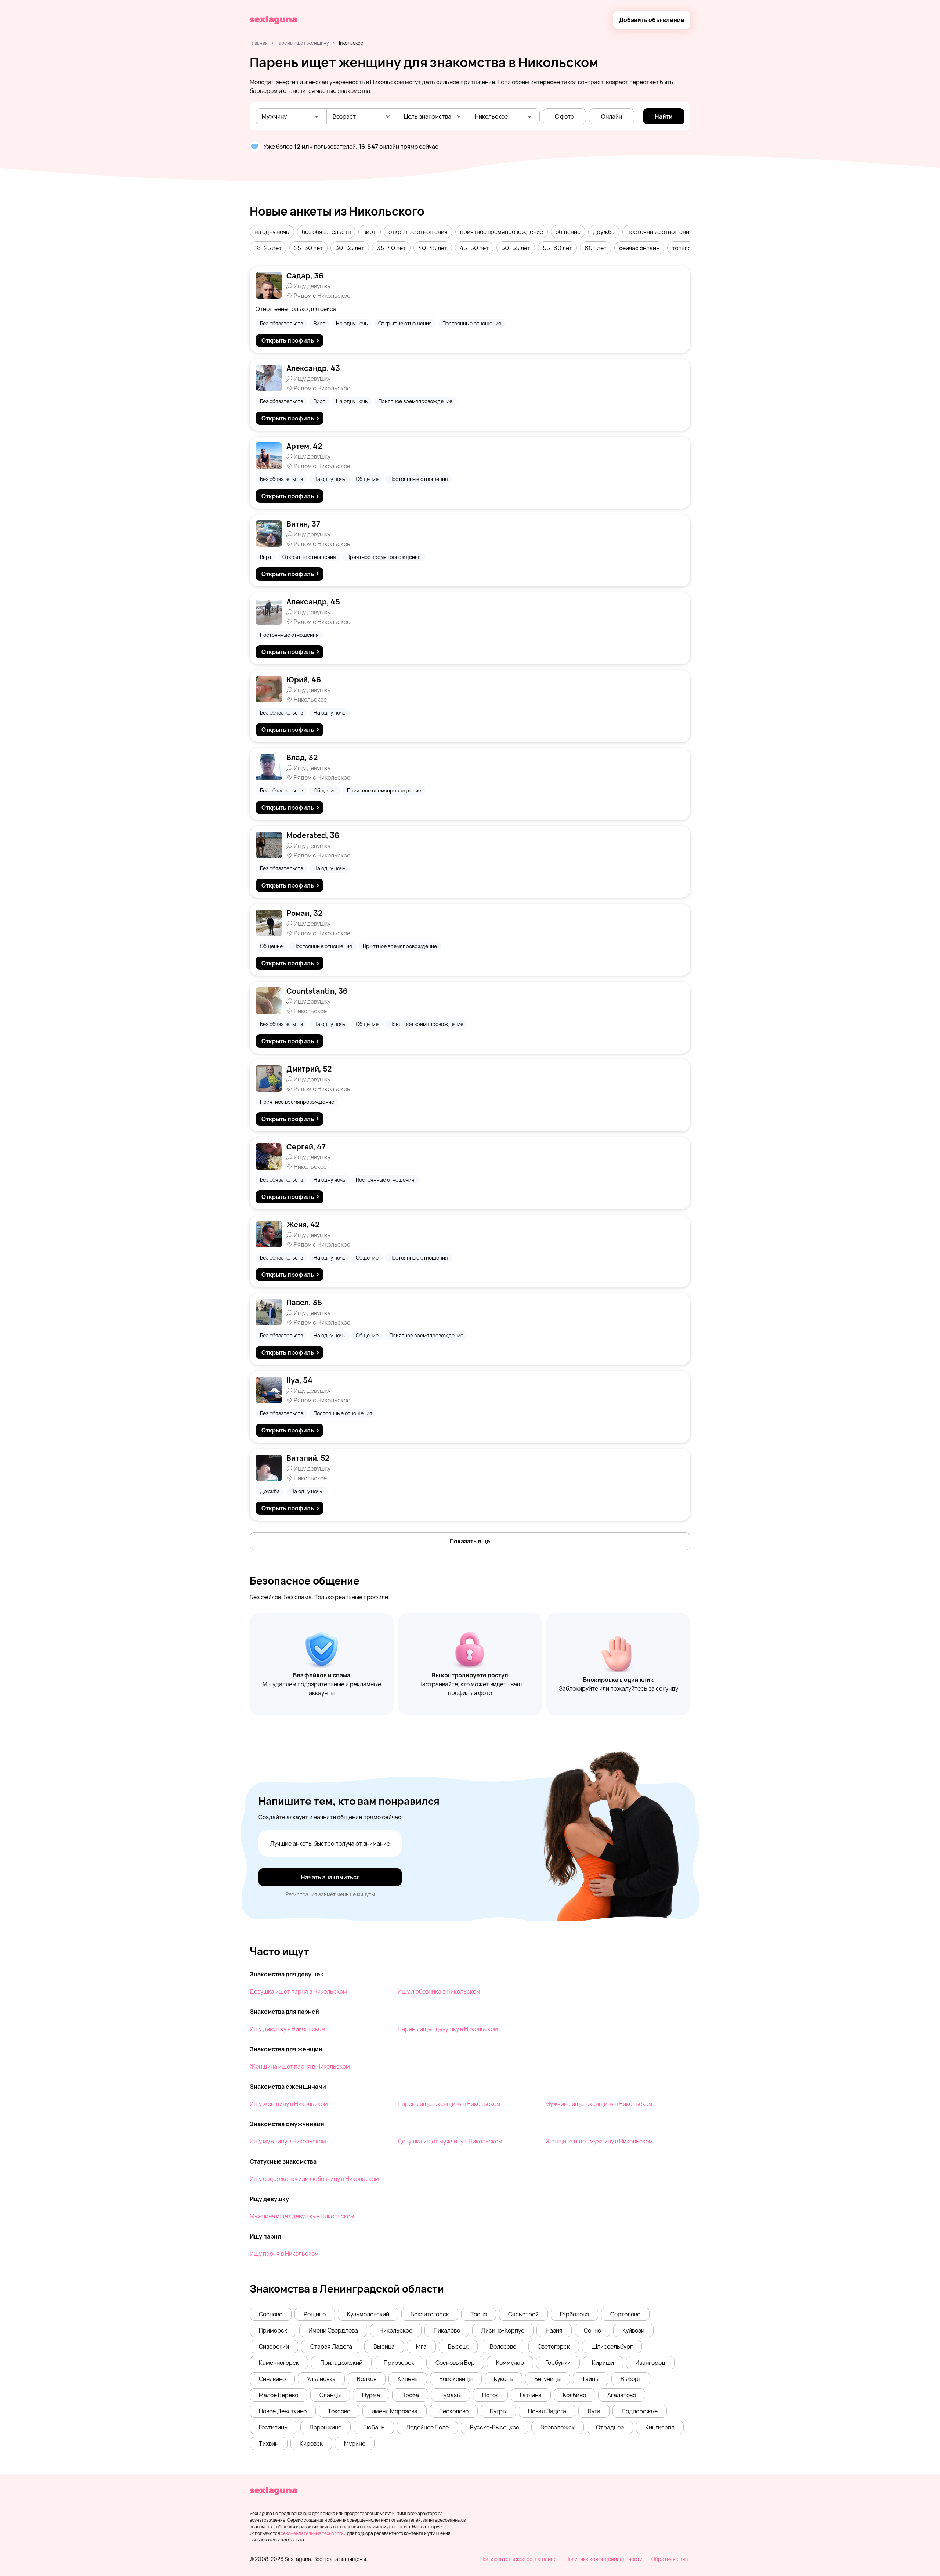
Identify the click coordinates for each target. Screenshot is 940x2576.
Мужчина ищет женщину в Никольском (599, 2104)
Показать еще (470, 1541)
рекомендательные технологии (313, 2533)
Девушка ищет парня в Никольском (298, 1991)
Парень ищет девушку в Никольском (448, 2029)
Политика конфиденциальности (604, 2559)
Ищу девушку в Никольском (288, 2029)
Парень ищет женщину (302, 43)
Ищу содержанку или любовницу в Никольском (314, 2179)
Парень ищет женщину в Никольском (449, 2104)
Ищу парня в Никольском (284, 2254)
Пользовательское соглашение (518, 2559)
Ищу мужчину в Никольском (288, 2141)
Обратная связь (671, 2559)
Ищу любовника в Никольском (439, 1991)
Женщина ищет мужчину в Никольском (599, 2141)
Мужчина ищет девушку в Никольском (302, 2216)
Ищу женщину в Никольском (289, 2104)
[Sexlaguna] (273, 20)
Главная (259, 43)
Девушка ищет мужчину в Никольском (450, 2141)
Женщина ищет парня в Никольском (300, 2066)
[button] (272, 232)
